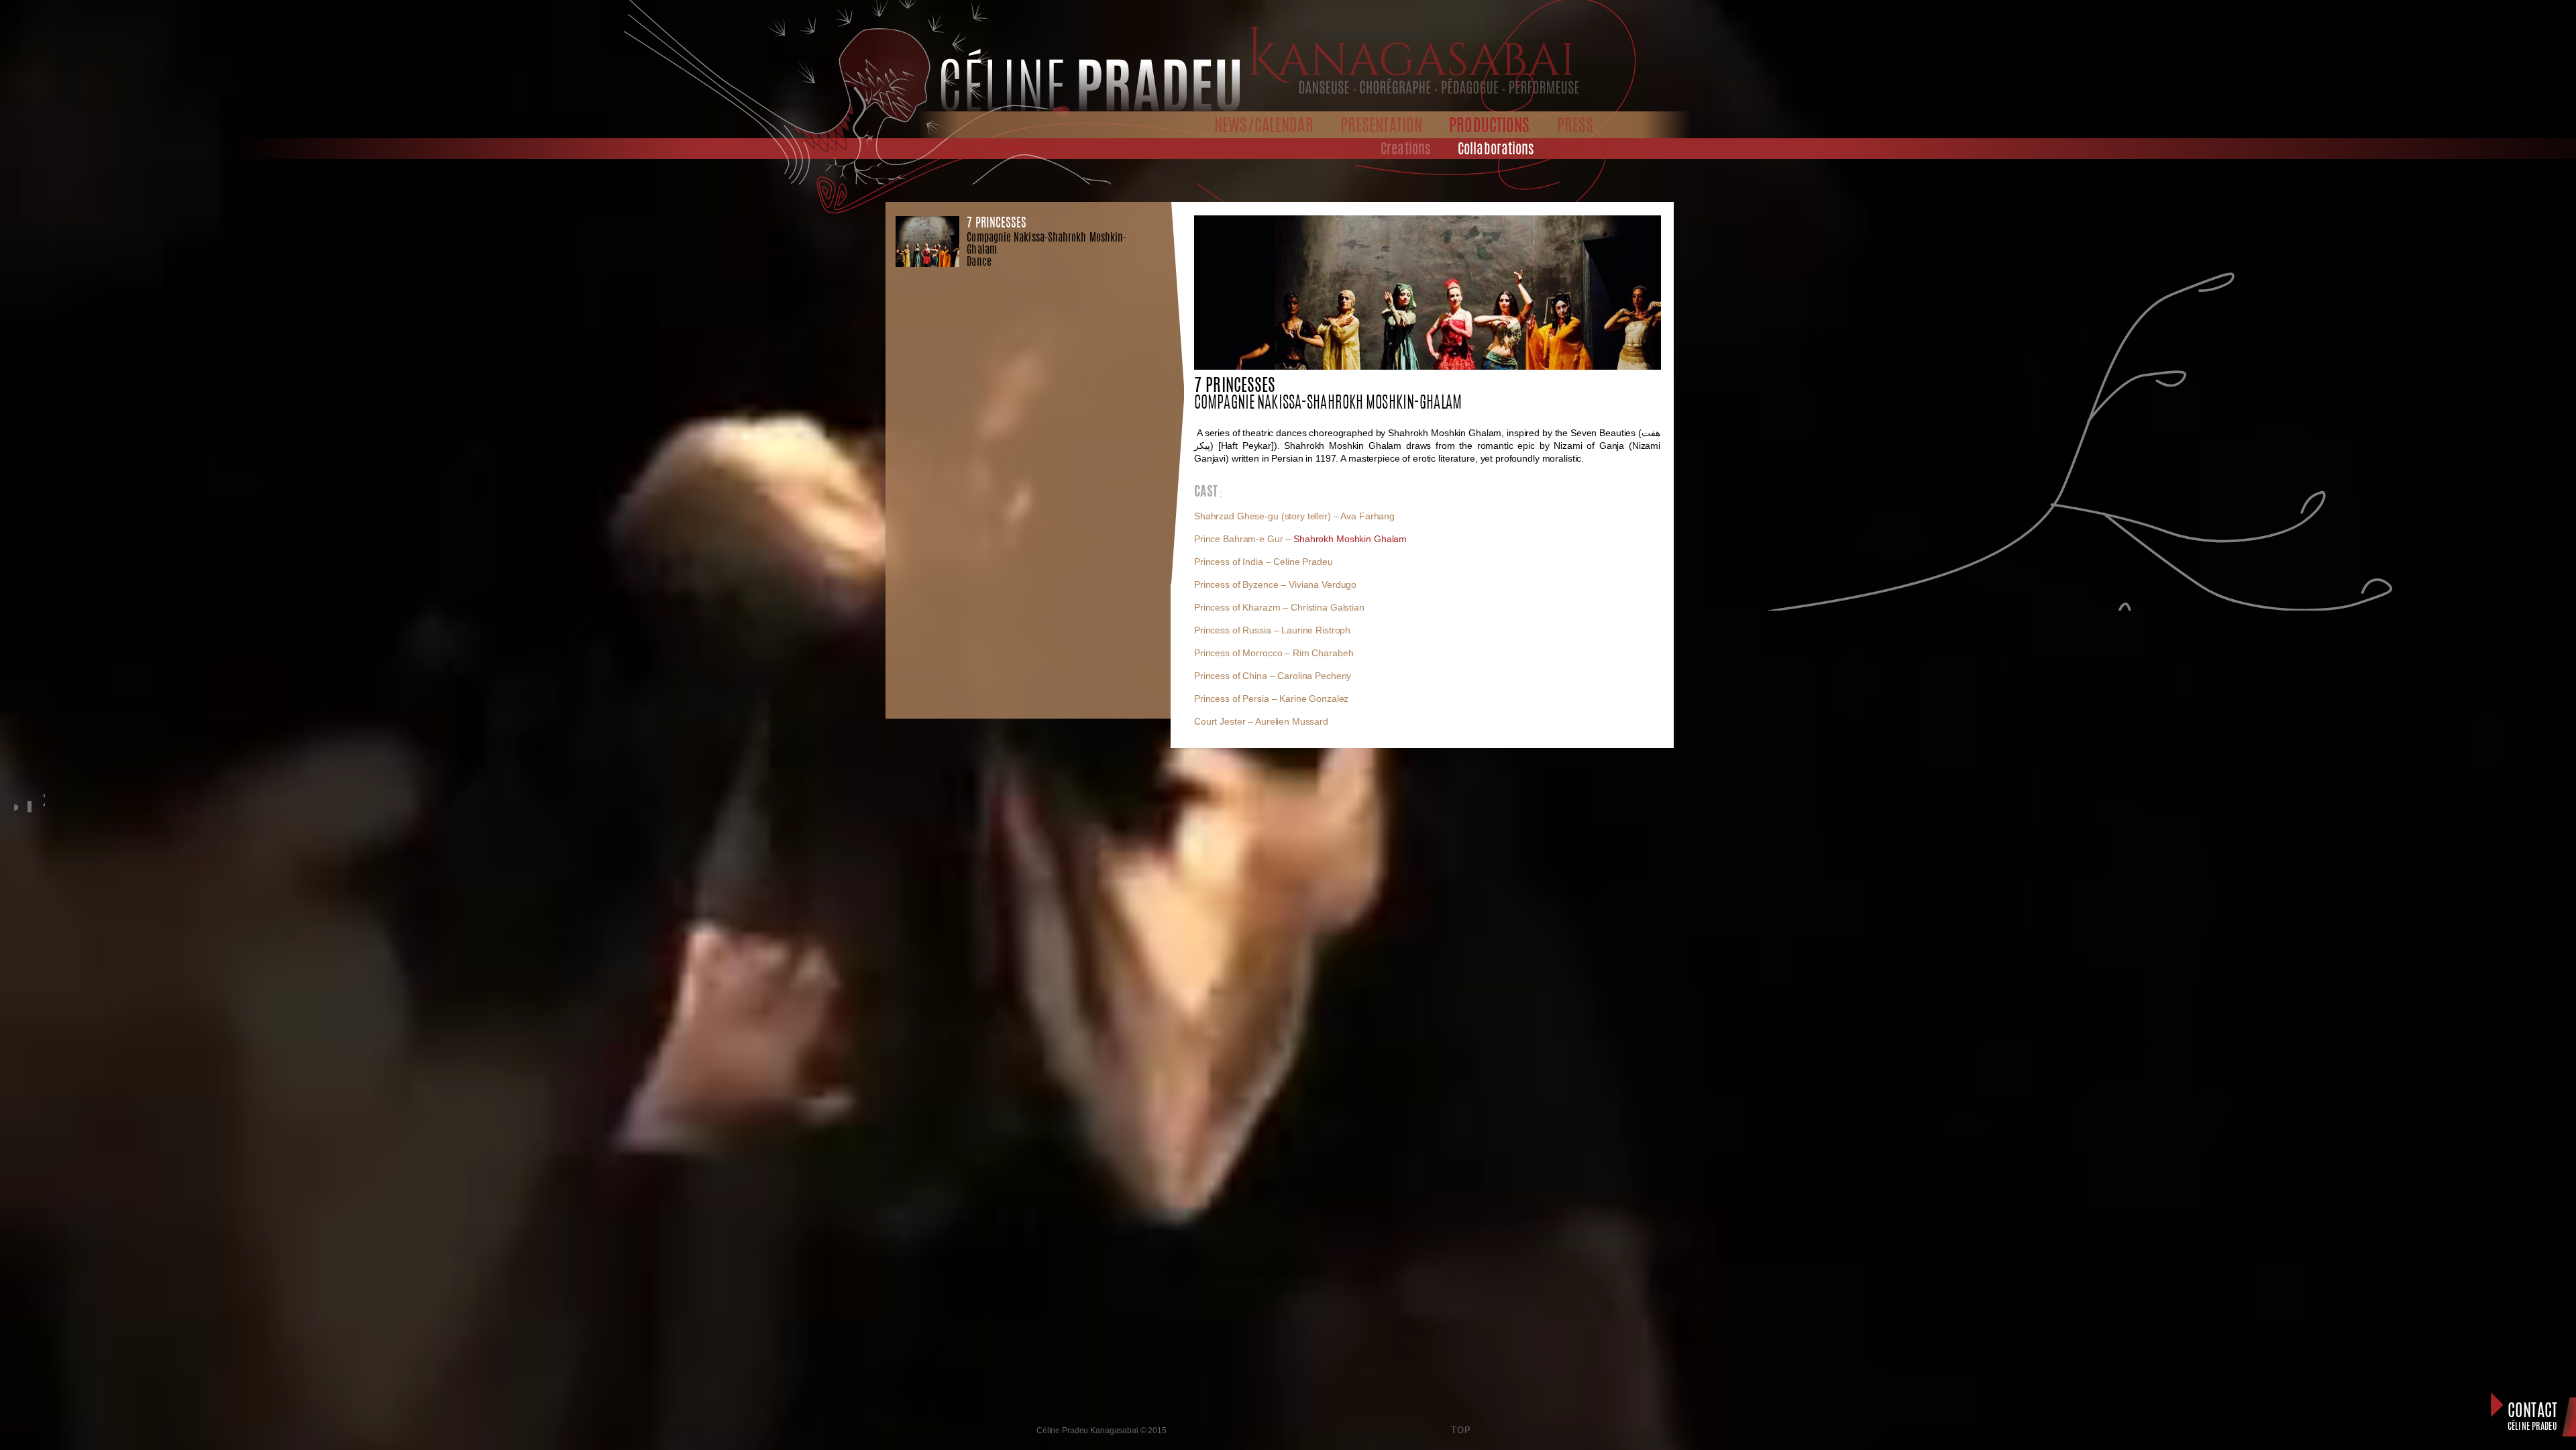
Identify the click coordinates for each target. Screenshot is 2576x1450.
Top (1461, 1430)
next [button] (43, 813)
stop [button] (28, 806)
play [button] (14, 806)
